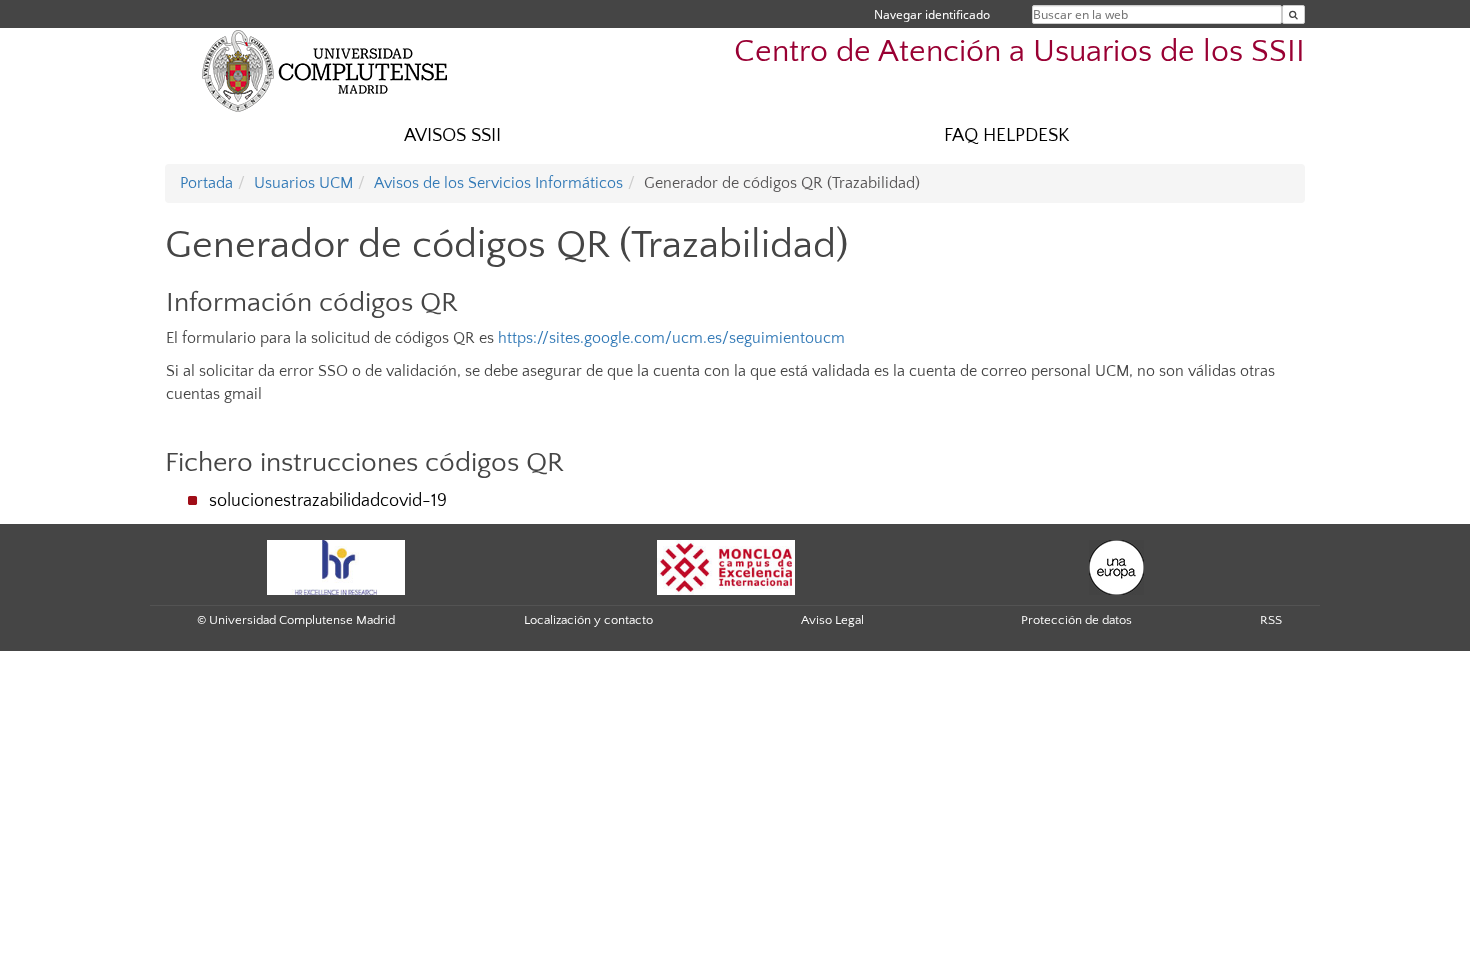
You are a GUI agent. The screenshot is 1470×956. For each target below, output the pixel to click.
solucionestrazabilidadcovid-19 (328, 501)
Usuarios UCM (303, 183)
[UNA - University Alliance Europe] (1116, 566)
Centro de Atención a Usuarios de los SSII (1019, 51)
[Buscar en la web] (1293, 14)
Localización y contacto (588, 620)
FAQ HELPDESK (1006, 135)
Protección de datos (1076, 620)
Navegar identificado (932, 14)
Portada (206, 183)
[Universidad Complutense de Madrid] (325, 70)
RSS (1271, 620)
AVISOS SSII (452, 135)
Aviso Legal (832, 620)
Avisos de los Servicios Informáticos (498, 183)
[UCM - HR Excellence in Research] (336, 566)
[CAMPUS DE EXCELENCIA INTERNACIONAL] (726, 566)
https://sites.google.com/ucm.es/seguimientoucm (671, 338)
